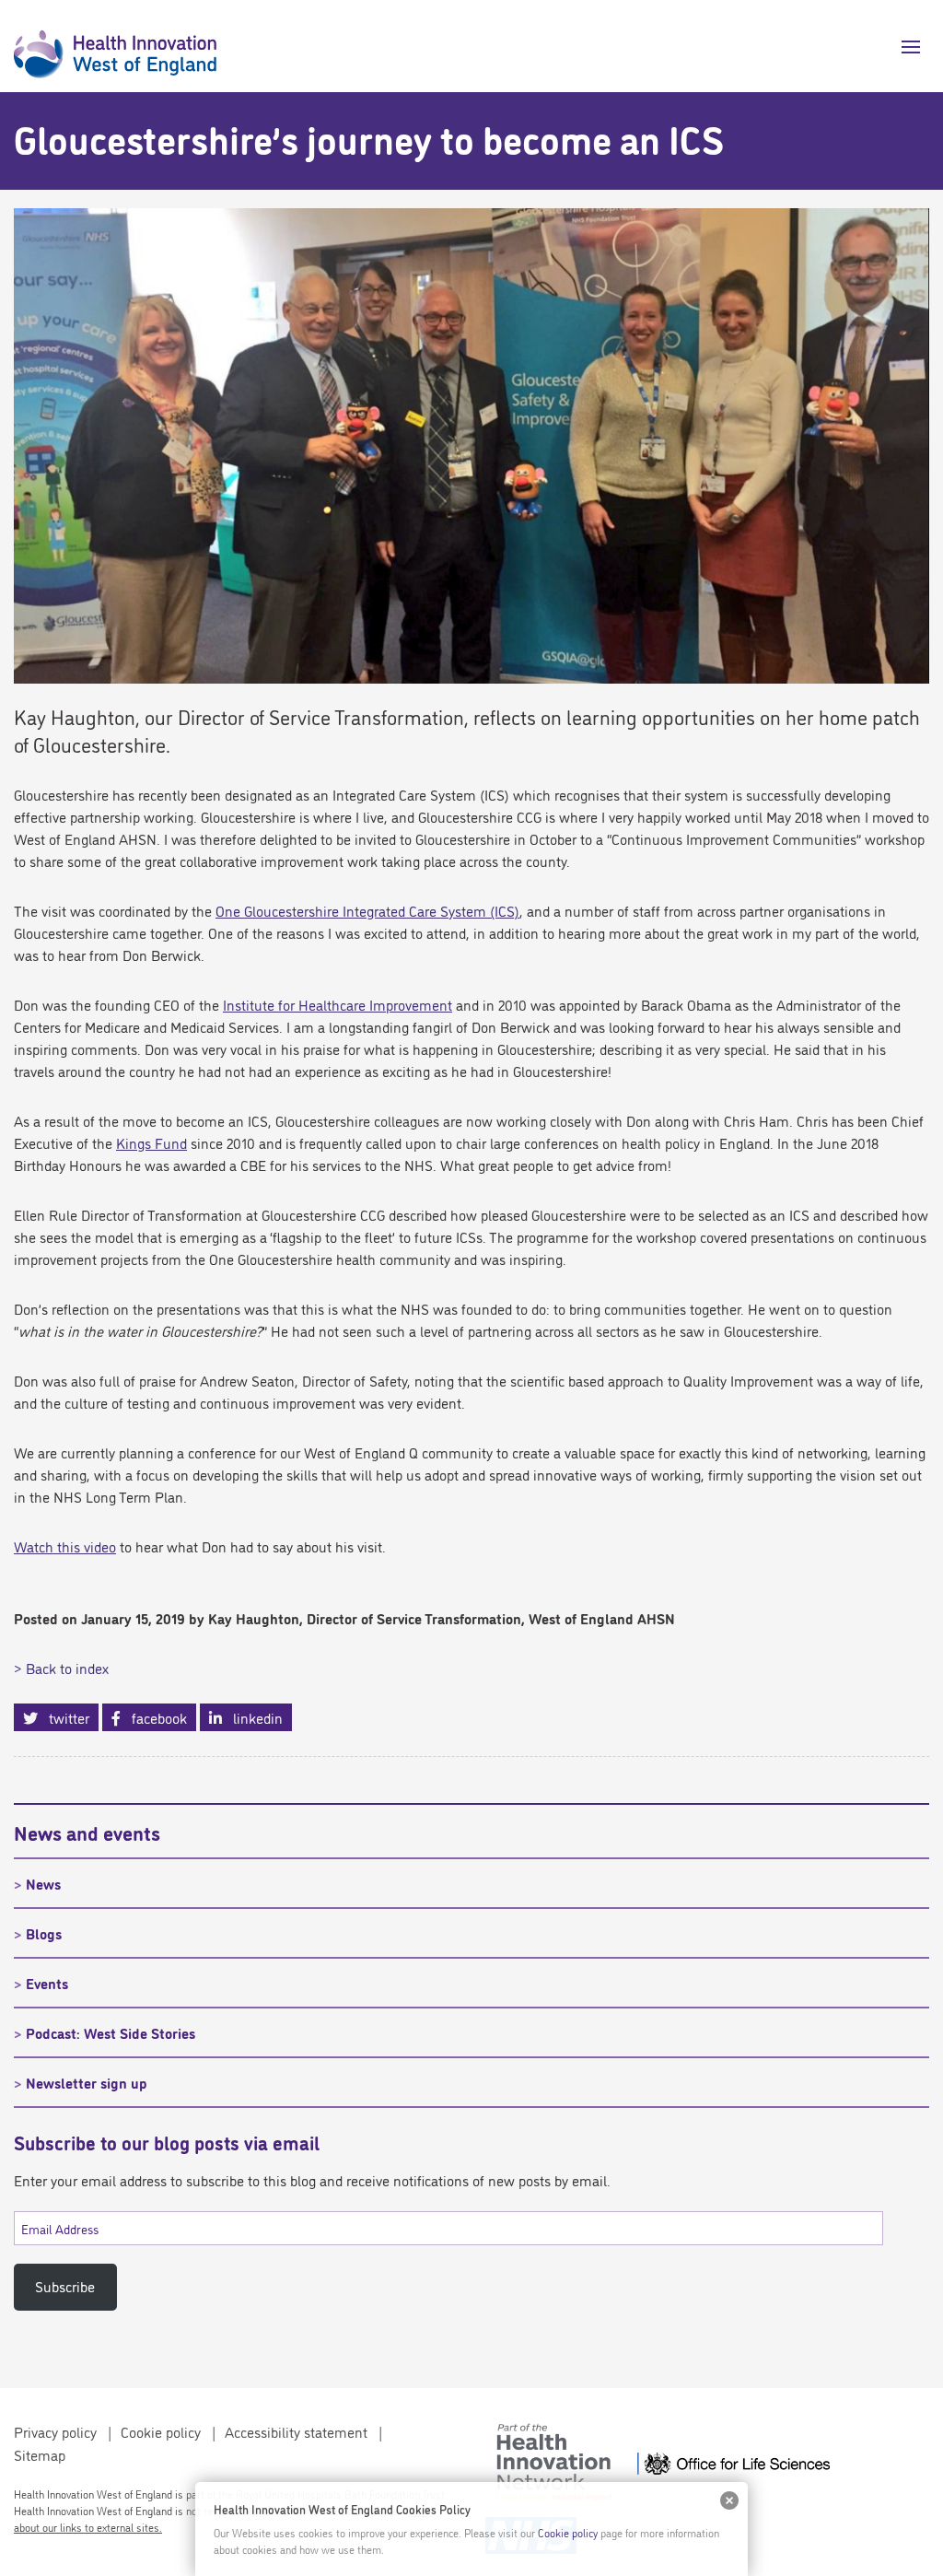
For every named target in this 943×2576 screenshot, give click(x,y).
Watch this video (65, 1546)
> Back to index (61, 1668)
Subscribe (65, 2286)
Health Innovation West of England (115, 46)
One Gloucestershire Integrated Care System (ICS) (367, 910)
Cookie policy (161, 2431)
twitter (64, 1717)
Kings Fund (151, 1142)
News (43, 1883)
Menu (904, 47)
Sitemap (40, 2454)
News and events (87, 1832)
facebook (154, 1717)
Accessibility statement (296, 2431)
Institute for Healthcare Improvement (338, 1004)
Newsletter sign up (87, 2082)
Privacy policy (55, 2431)
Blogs (44, 1933)
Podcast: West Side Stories (111, 2032)
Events (47, 1983)
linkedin (252, 1717)
